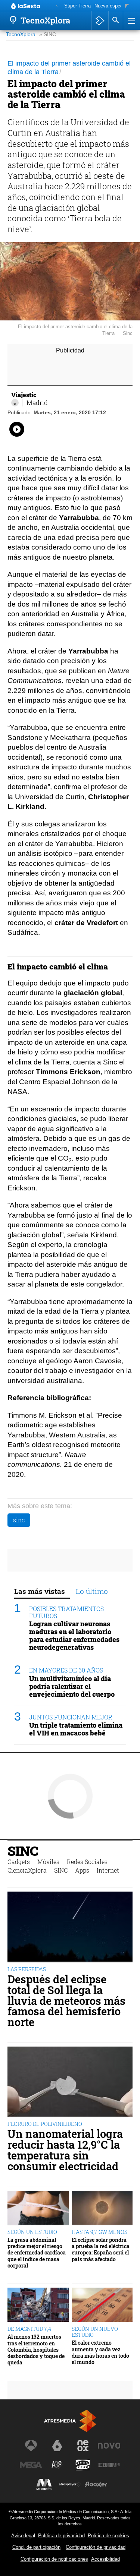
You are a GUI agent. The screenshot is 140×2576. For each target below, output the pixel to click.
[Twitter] (15, 403)
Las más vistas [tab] (40, 1591)
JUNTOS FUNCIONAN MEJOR (71, 1717)
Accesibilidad (105, 2559)
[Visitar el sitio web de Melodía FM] (44, 2484)
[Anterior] (57, 6)
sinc (19, 1520)
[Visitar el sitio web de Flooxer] (96, 2484)
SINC (23, 1851)
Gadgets (19, 1862)
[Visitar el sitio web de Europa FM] (109, 2465)
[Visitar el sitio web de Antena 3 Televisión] (31, 2446)
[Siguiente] (127, 6)
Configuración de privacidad (96, 2547)
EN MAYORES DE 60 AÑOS (66, 1670)
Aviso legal (23, 2536)
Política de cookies (108, 2536)
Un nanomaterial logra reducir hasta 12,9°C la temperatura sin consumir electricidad (65, 2150)
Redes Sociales (87, 1862)
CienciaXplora (27, 1870)
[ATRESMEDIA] (70, 2421)
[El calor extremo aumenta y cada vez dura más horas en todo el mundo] (102, 2305)
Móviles (48, 1862)
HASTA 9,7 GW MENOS (99, 2232)
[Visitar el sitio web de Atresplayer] (70, 2484)
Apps (82, 1870)
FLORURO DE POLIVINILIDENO (45, 2124)
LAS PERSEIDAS (27, 1969)
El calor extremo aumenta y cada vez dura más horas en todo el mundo (100, 2352)
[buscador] (116, 20)
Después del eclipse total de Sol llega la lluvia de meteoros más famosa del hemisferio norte (66, 2001)
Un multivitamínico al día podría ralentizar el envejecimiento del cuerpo (72, 1686)
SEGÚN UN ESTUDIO (32, 2232)
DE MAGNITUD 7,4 (29, 2329)
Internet (108, 1870)
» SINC (48, 34)
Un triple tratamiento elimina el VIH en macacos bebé (76, 1729)
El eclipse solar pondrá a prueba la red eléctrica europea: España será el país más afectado (101, 2249)
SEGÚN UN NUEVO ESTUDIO (95, 2332)
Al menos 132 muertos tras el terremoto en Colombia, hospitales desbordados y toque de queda (36, 2349)
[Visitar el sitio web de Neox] (83, 2446)
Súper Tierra (77, 6)
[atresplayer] (100, 20)
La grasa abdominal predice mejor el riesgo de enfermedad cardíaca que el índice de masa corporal (37, 2253)
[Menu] (131, 20)
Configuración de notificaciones (54, 2559)
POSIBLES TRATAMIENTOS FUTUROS (66, 1612)
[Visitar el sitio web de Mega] (31, 2465)
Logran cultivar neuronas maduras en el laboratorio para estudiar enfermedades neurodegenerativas (74, 1636)
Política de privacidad (61, 2536)
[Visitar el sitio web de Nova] (109, 2446)
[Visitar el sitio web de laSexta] (57, 2446)
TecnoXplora (21, 34)
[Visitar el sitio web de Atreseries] (57, 2465)
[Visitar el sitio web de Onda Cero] (83, 2465)
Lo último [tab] (92, 1591)
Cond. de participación (36, 2547)
